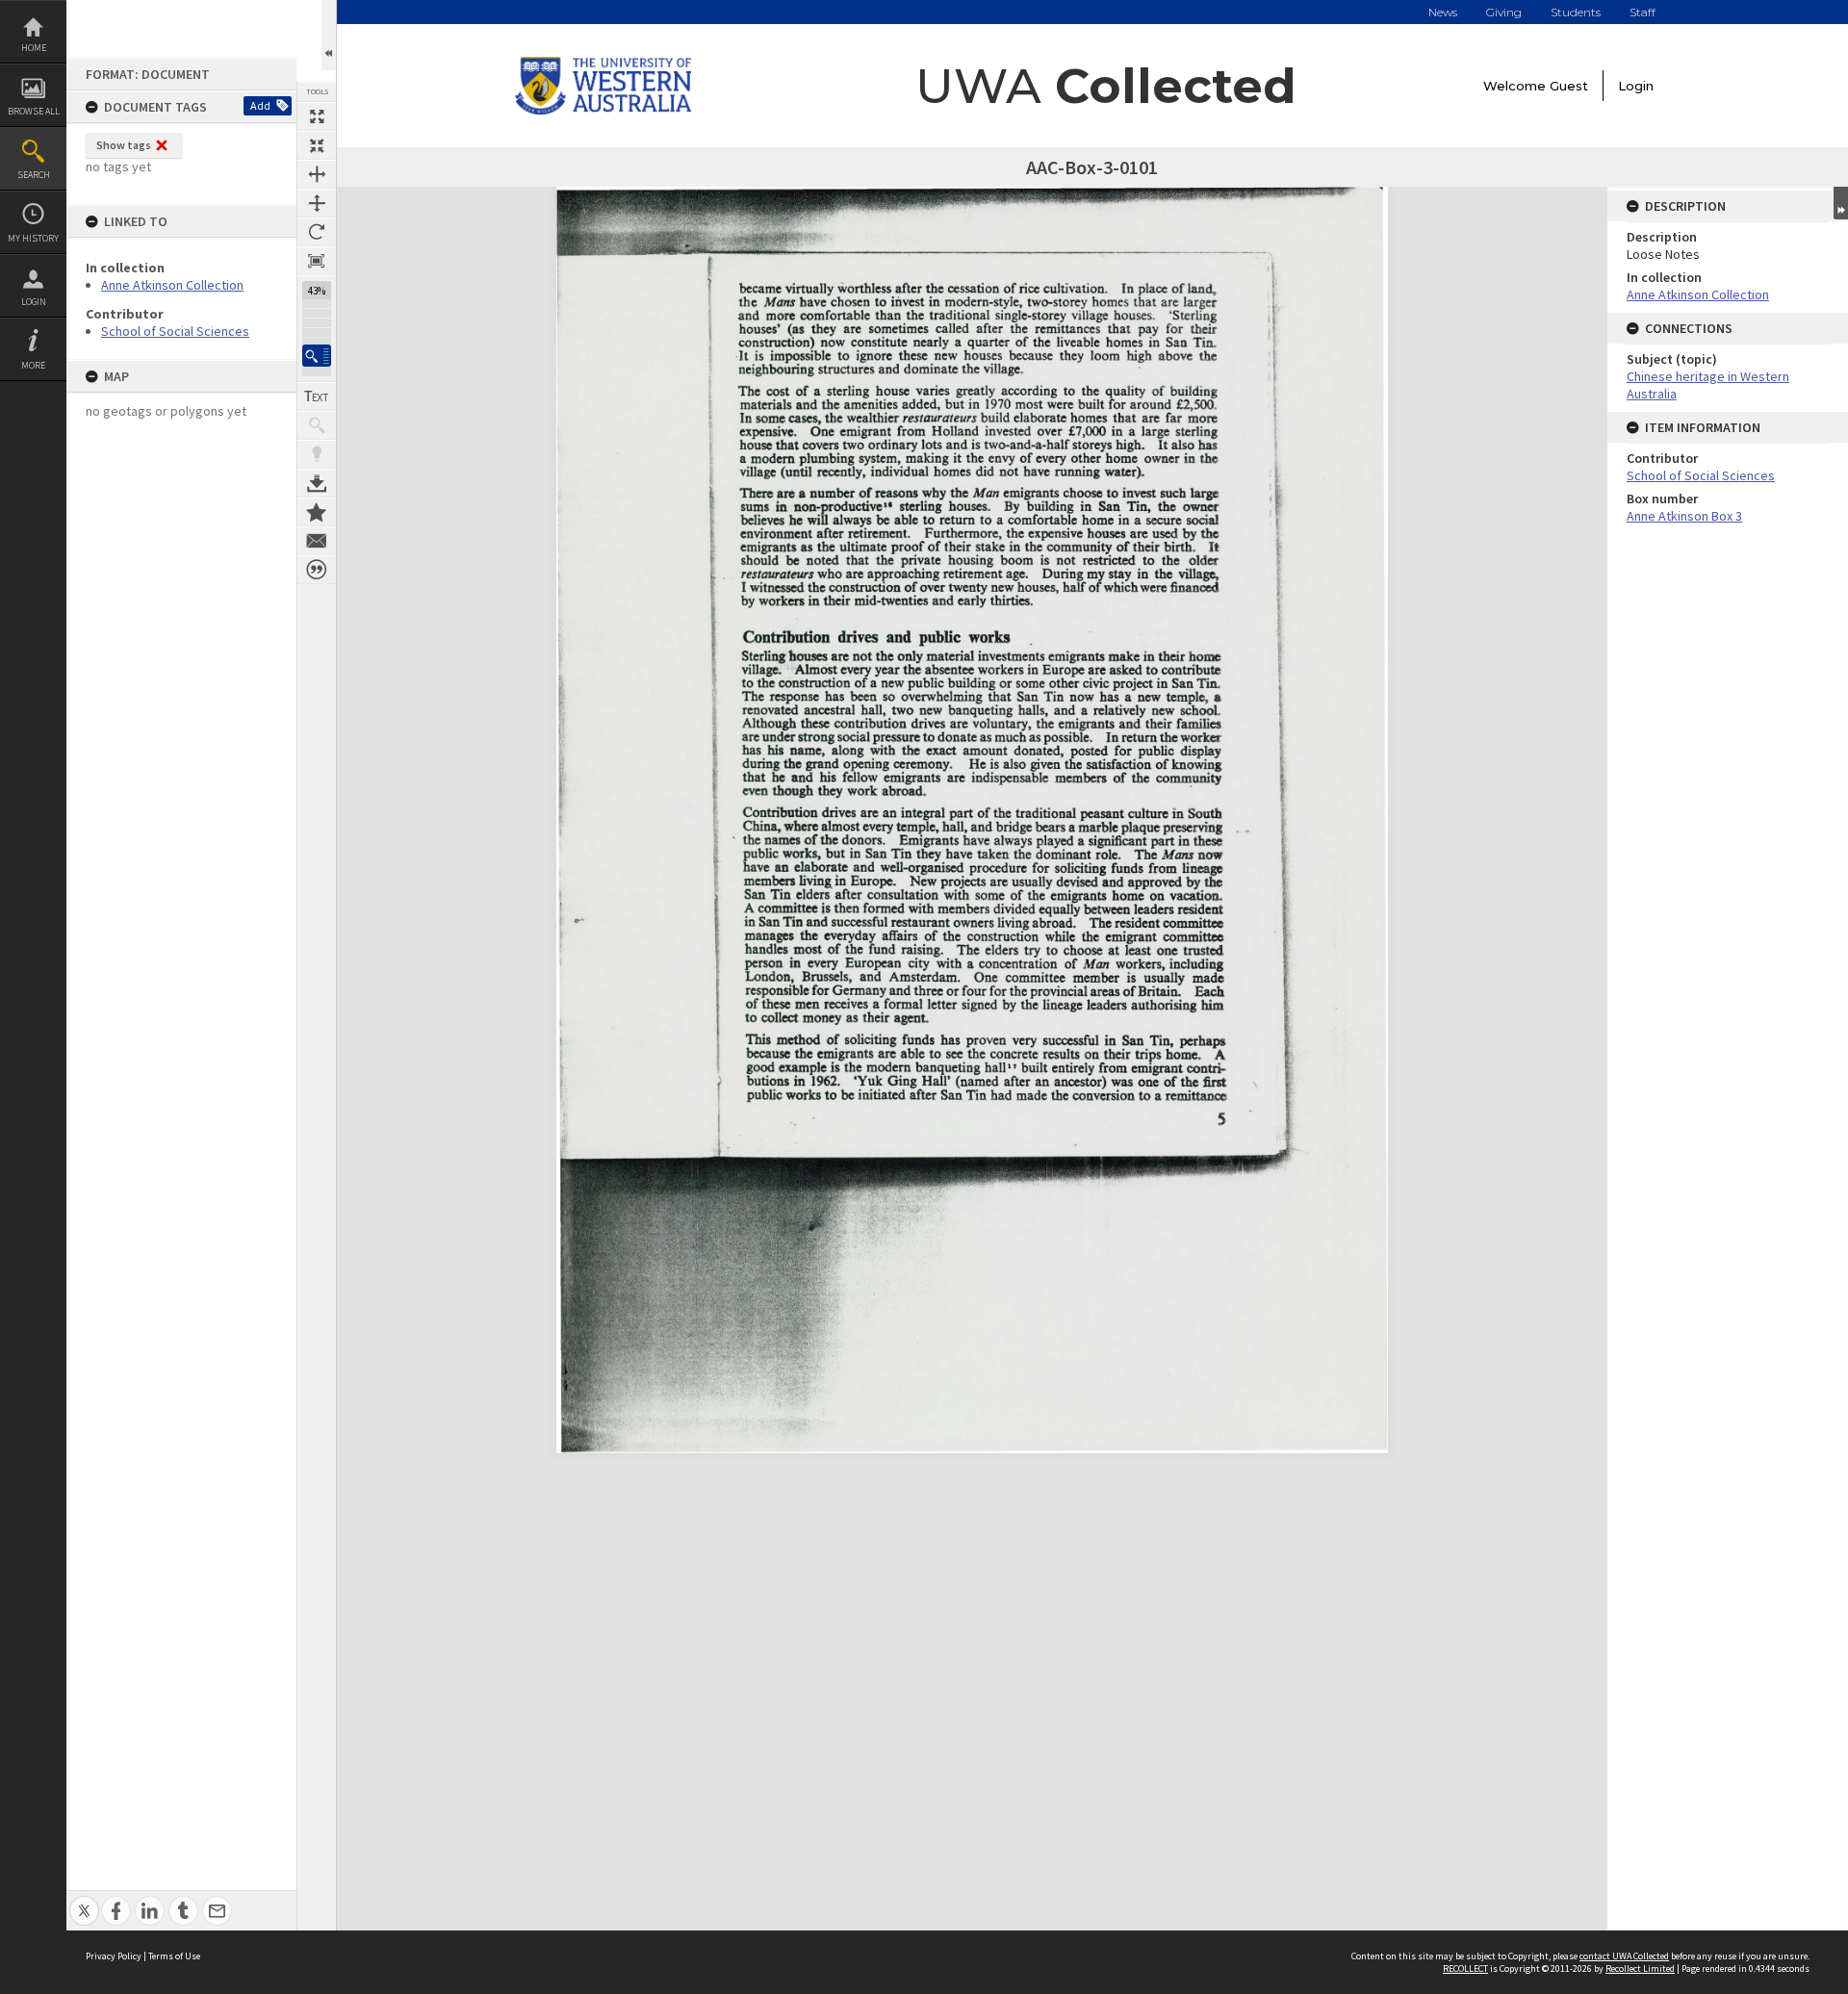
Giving (1504, 12)
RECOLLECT (1465, 1968)
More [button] (33, 365)
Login (34, 302)
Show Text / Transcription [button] (317, 396)
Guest (1569, 86)
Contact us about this (317, 541)
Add (260, 105)
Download (317, 483)
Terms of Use (174, 1956)
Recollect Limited (1640, 1968)
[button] (317, 356)
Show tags (124, 145)
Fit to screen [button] (317, 145)
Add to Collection (317, 512)
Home (34, 48)
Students (1576, 12)
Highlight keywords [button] (317, 454)
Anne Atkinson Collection (172, 285)
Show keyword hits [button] (317, 425)
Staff (1643, 12)
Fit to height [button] (317, 203)
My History (33, 238)
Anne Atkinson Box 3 (1684, 516)
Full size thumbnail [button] (317, 116)
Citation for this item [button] (317, 570)
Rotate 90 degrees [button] (317, 232)
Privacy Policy (114, 1956)
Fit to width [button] (317, 174)
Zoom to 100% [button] (317, 261)
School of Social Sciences (175, 331)
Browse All (34, 111)
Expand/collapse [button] (1841, 203)
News (1443, 12)
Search (34, 175)
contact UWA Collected (1624, 1956)
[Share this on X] (84, 1900)
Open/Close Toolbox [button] (329, 35)
